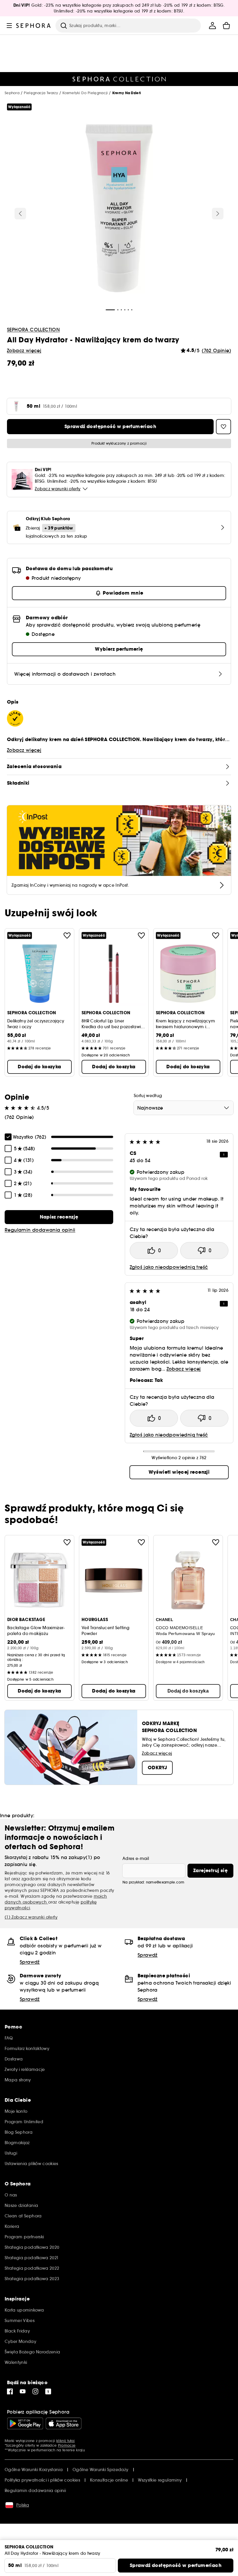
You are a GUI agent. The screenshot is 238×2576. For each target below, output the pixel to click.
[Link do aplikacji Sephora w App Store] (64, 2423)
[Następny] (218, 214)
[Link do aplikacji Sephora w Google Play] (25, 2423)
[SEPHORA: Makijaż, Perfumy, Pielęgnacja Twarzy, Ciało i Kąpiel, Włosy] (34, 26)
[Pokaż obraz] (119, 209)
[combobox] (184, 1108)
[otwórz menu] (9, 26)
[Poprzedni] (20, 214)
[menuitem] (212, 26)
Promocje (67, 2445)
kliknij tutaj (65, 2441)
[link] (59, 1217)
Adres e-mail (136, 1858)
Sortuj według (148, 1096)
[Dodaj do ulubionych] (67, 935)
